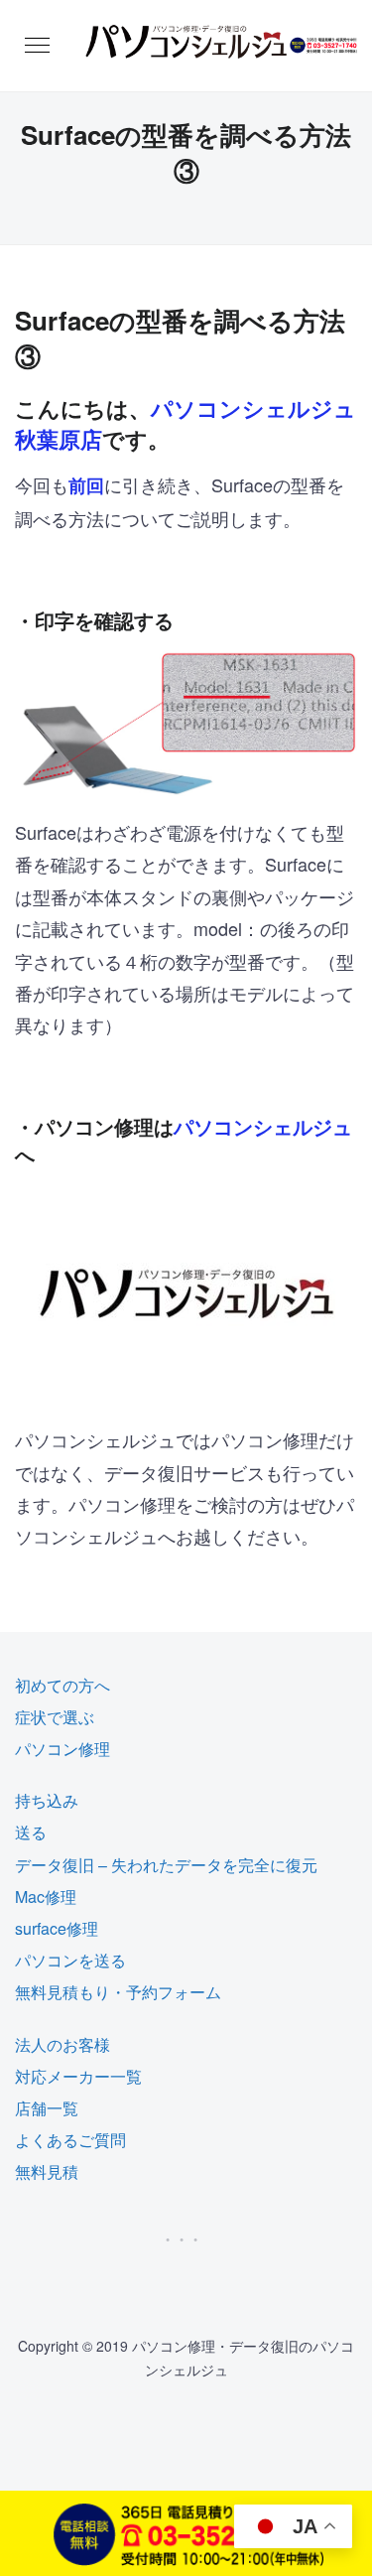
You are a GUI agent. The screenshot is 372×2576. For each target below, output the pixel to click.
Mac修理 (46, 1897)
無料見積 (47, 2171)
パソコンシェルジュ (263, 1126)
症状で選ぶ (55, 1717)
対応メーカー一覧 (78, 2076)
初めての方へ (62, 1685)
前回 (86, 485)
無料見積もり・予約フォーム (118, 1992)
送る (31, 1832)
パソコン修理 (62, 1749)
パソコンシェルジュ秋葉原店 (186, 423)
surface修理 (57, 1928)
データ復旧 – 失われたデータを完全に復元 (166, 1865)
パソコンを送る (70, 1960)
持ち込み (47, 1800)
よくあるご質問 (70, 2140)
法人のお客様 (62, 2044)
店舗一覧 (47, 2108)
